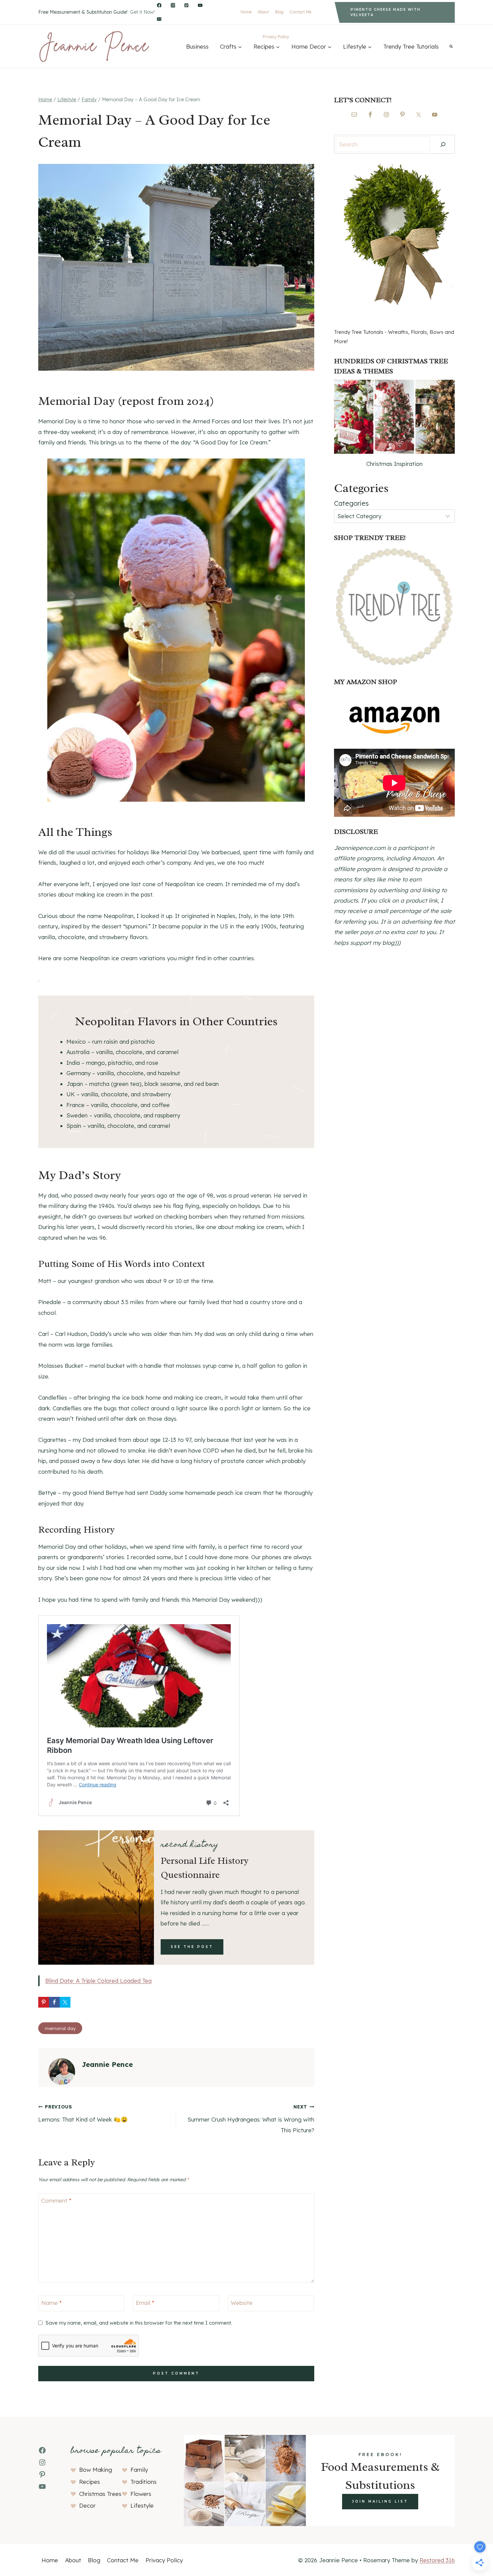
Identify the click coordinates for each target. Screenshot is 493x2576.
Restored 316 (437, 2560)
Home (246, 12)
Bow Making (96, 2470)
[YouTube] (200, 6)
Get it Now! (142, 12)
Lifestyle (142, 2505)
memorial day (60, 2028)
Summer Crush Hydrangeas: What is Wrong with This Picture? (251, 2119)
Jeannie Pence (107, 2064)
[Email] (159, 19)
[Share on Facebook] (54, 2002)
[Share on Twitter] (65, 2002)
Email (145, 2303)
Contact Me (300, 12)
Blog (279, 12)
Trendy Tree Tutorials (411, 46)
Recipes (90, 2482)
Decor (87, 2505)
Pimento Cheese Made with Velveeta (386, 12)
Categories (351, 503)
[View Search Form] (451, 46)
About (263, 12)
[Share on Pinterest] (44, 2002)
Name (51, 2303)
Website (242, 2303)
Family (139, 2470)
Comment (56, 2200)
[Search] (443, 144)
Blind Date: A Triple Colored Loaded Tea (98, 1981)
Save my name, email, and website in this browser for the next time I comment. (139, 2323)
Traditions (144, 2482)
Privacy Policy (276, 37)
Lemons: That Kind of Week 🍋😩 (83, 2113)
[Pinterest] (187, 6)
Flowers (141, 2494)
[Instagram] (173, 6)
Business (197, 46)
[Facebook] (159, 6)
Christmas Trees (100, 2494)
